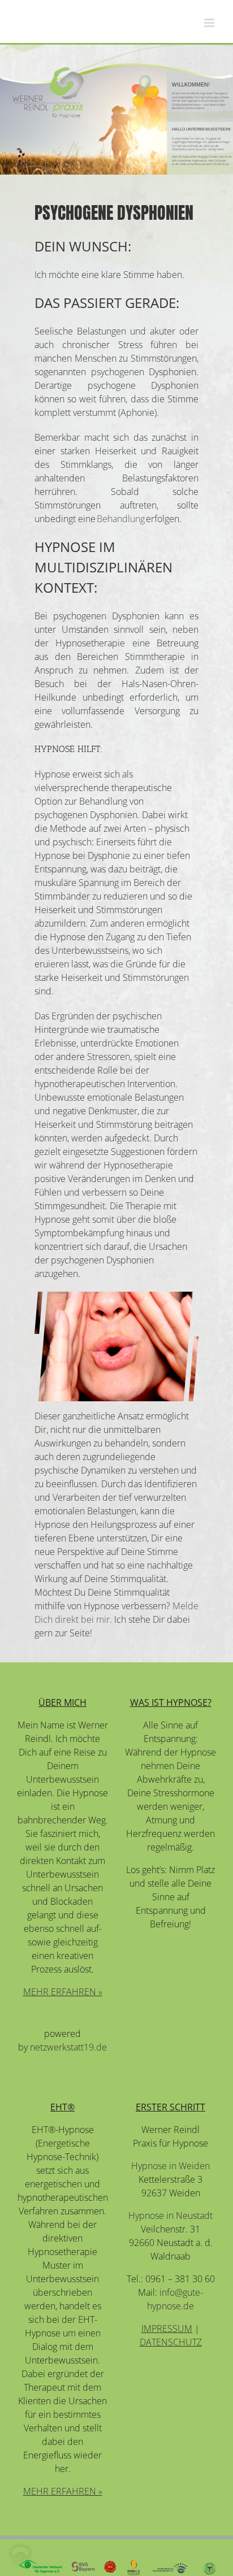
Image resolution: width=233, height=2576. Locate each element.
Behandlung (121, 519)
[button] (20, 2556)
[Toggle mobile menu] (210, 23)
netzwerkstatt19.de (68, 2047)
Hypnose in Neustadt (171, 2216)
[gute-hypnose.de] (48, 92)
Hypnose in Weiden (171, 2166)
